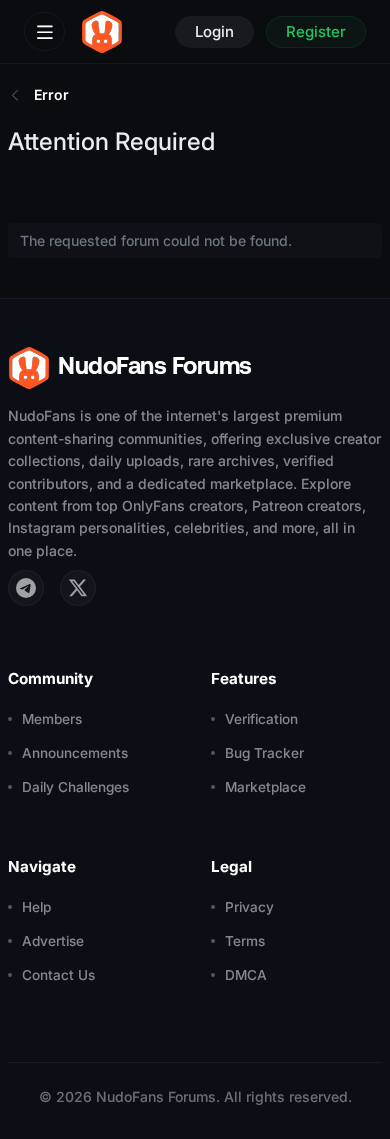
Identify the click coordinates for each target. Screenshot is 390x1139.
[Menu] (44, 31)
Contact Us (58, 975)
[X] (78, 588)
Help (36, 907)
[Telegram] (26, 588)
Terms (245, 941)
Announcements (75, 753)
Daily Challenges (75, 787)
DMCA (246, 975)
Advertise (53, 941)
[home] (102, 32)
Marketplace (265, 787)
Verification (261, 719)
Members (52, 719)
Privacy (249, 907)
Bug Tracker (264, 753)
